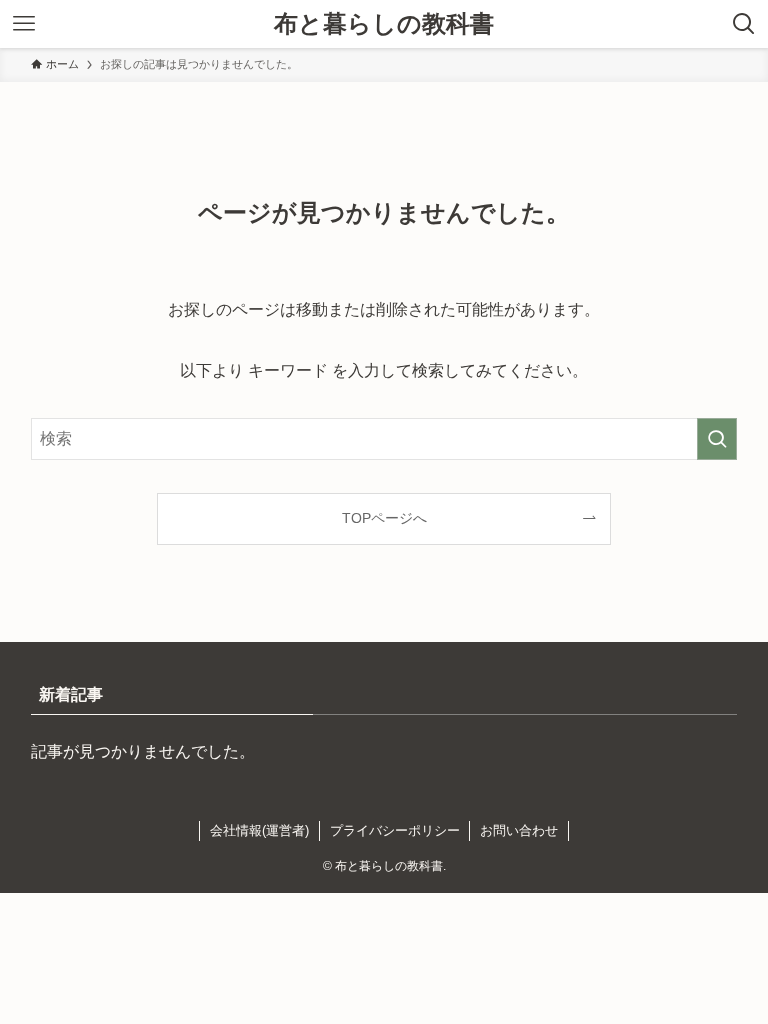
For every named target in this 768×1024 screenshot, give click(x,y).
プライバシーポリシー (395, 830)
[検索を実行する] (717, 439)
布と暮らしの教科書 (384, 24)
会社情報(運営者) (259, 830)
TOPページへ (384, 518)
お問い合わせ (519, 830)
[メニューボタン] (24, 24)
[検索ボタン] (744, 24)
